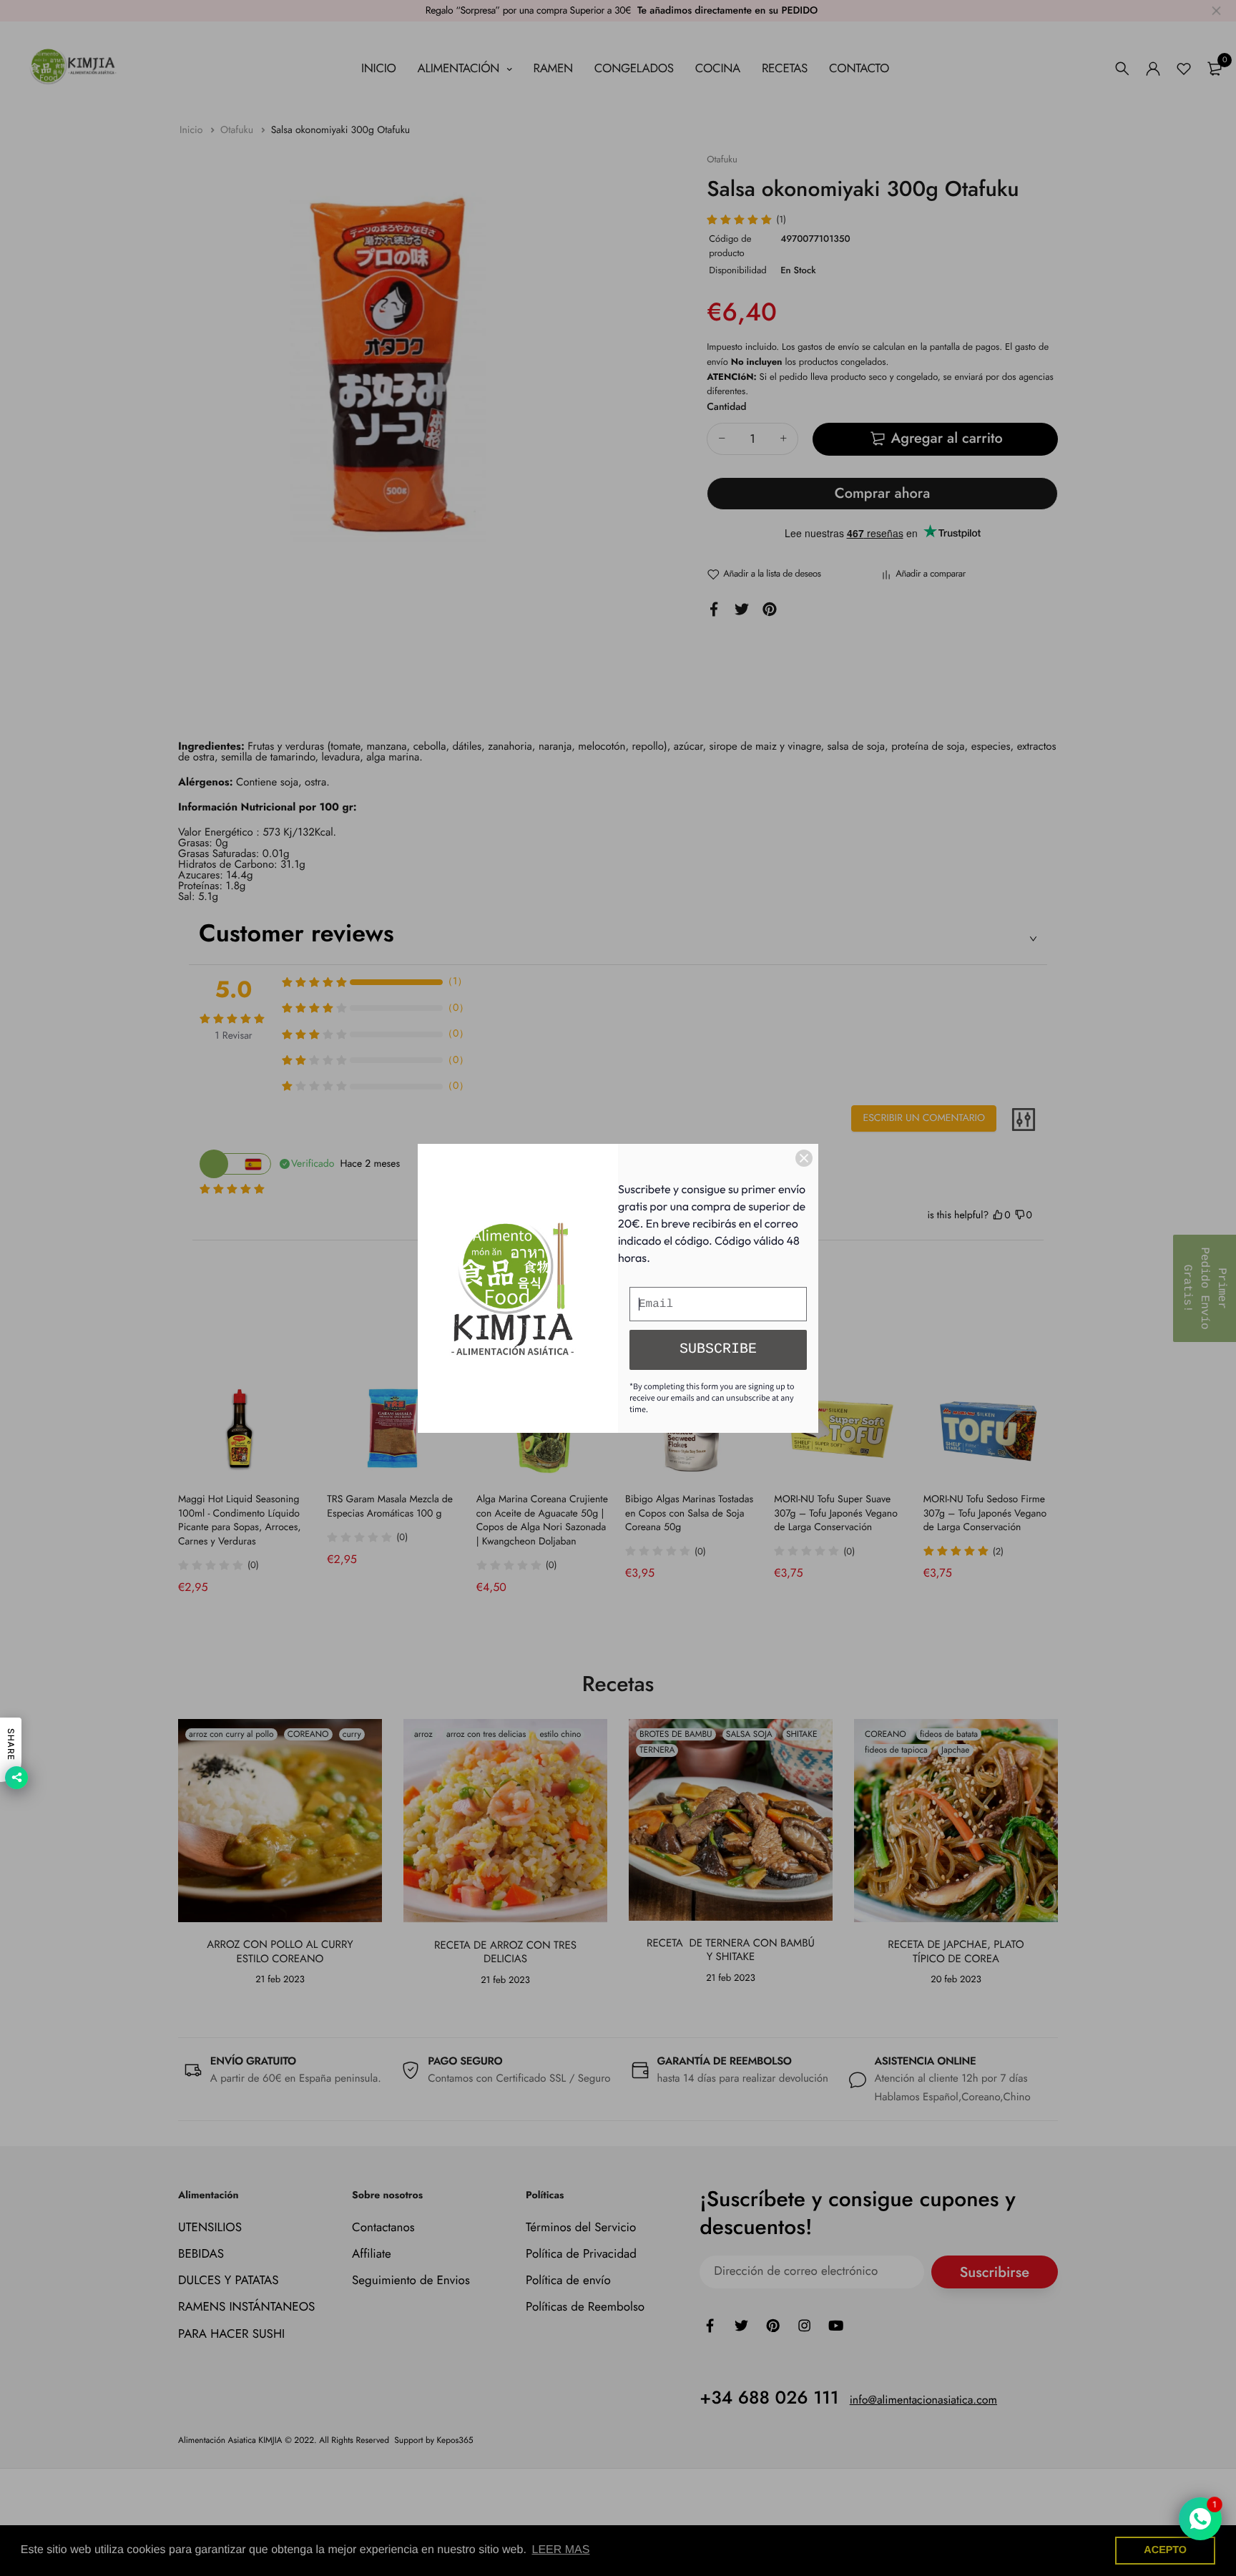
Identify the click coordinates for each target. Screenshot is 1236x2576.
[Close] (804, 1158)
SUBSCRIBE (718, 1350)
